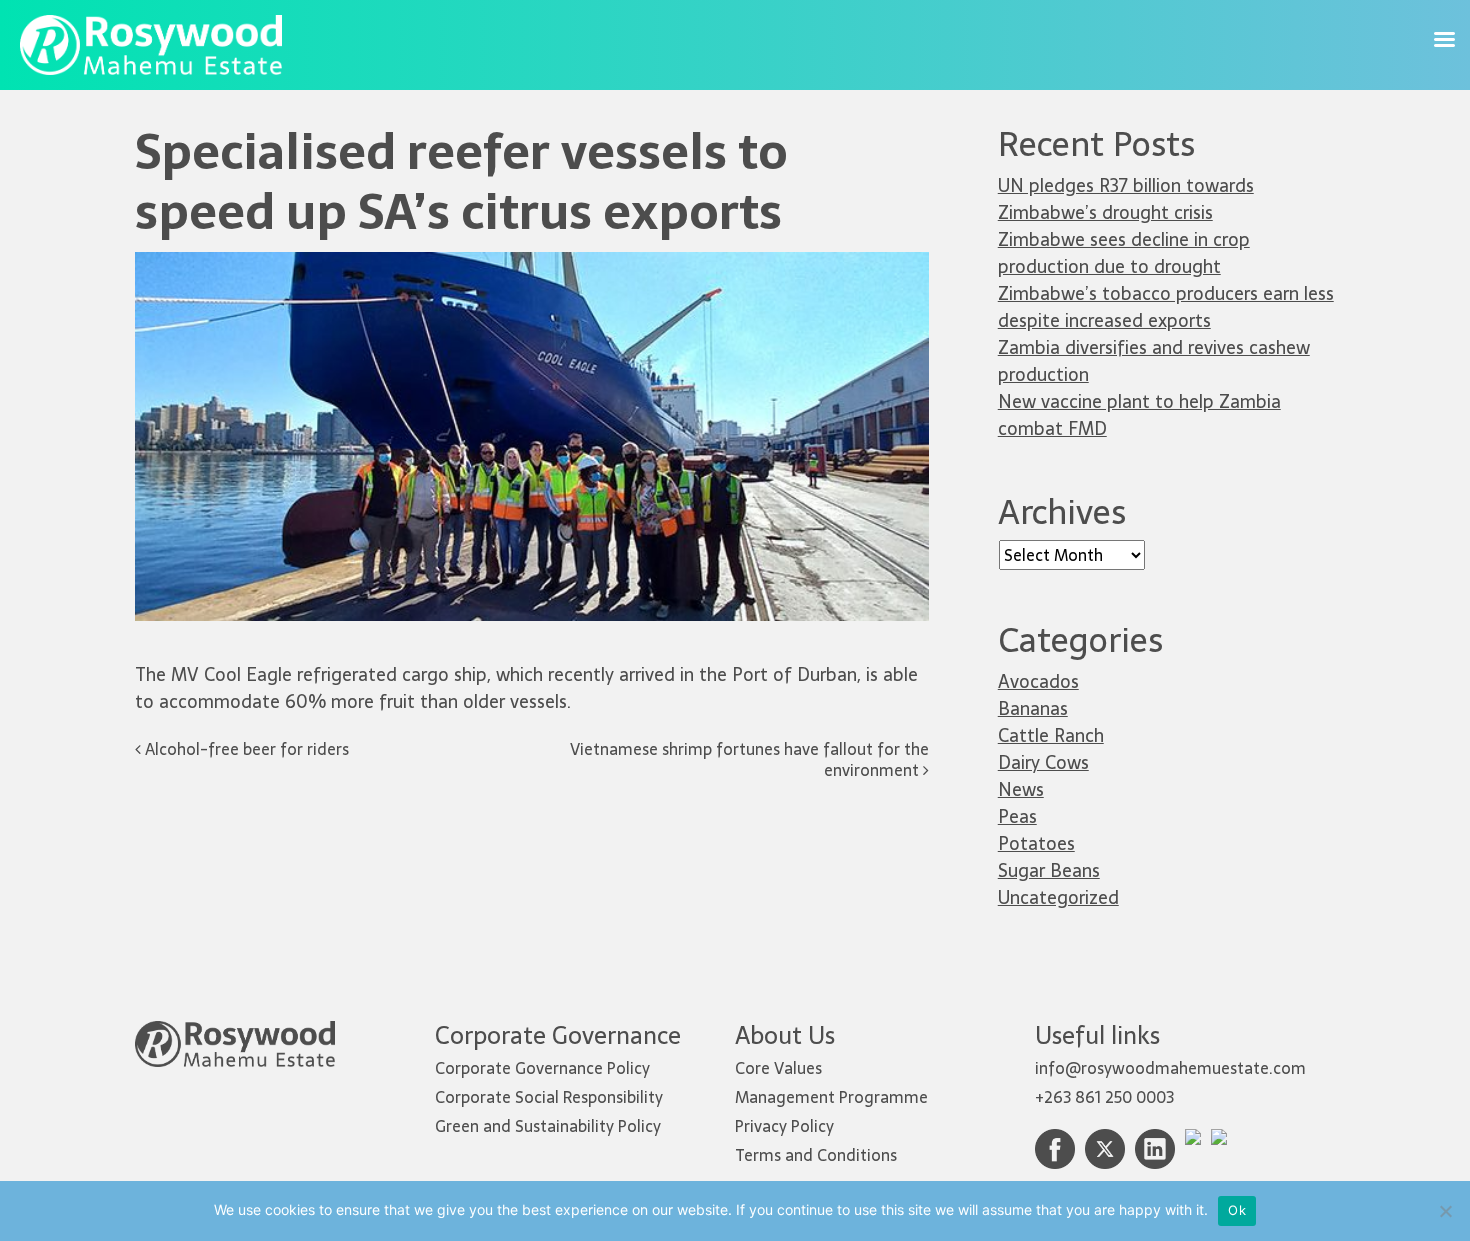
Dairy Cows (1043, 762)
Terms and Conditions (816, 1155)
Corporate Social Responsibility (549, 1097)
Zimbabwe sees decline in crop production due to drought (1124, 253)
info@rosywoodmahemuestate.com (1170, 1068)
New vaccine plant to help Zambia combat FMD (1139, 415)
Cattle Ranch (1051, 735)
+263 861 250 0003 (1104, 1097)
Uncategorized (1058, 897)
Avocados (1038, 681)
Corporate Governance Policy (542, 1068)
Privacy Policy (784, 1126)
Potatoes (1036, 843)
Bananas (1033, 708)
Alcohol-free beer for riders (245, 749)
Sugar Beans (1049, 870)
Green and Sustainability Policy (548, 1126)
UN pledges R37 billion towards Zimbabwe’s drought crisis (1126, 199)
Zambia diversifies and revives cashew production (1154, 361)
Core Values (778, 1068)
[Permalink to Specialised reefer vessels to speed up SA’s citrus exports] (532, 264)
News (1021, 789)
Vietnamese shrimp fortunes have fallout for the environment (749, 759)
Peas (1017, 816)
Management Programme (831, 1097)
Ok (1237, 1210)
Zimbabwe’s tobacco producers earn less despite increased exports (1166, 307)
